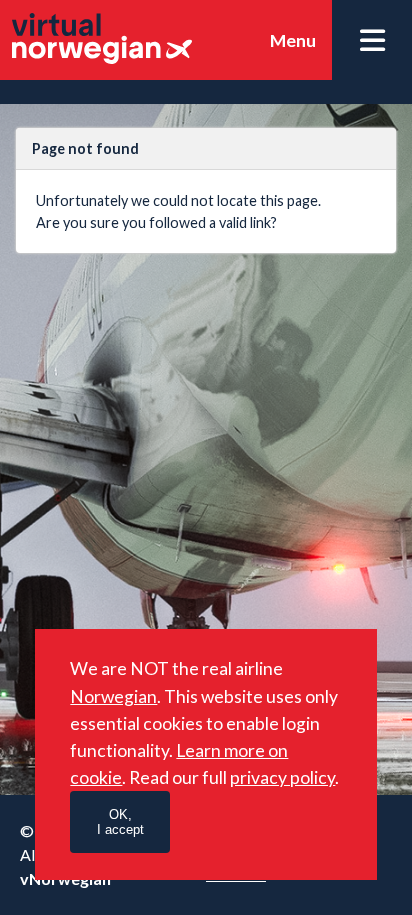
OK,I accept (120, 822)
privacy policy (282, 777)
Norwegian (113, 696)
